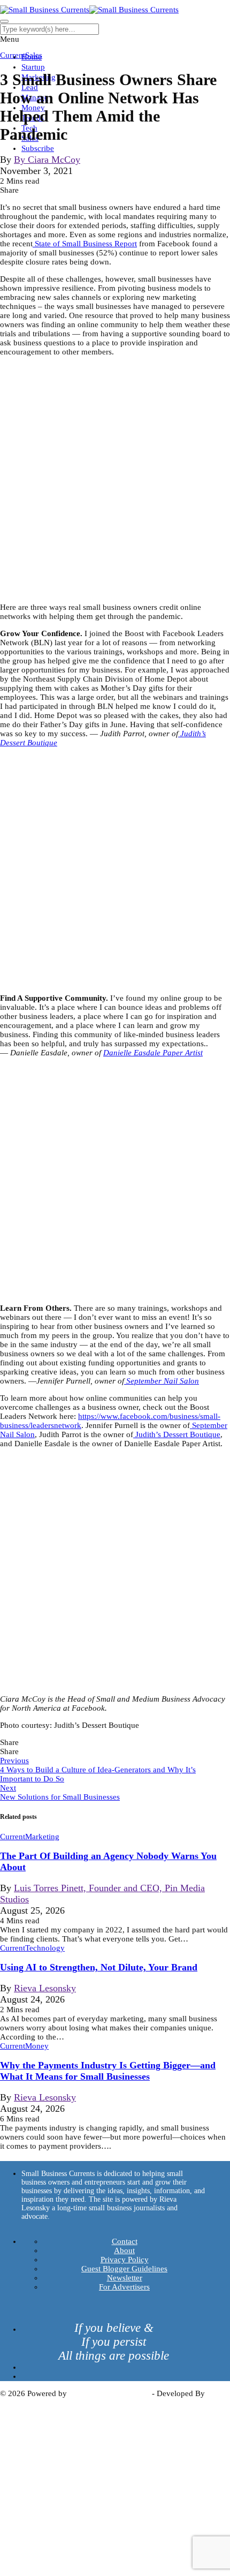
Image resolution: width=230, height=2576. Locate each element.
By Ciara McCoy (47, 160)
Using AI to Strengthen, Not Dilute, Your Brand (99, 1967)
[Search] (4, 21)
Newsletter (125, 2278)
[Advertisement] (115, 480)
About (124, 2250)
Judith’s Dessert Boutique (177, 1434)
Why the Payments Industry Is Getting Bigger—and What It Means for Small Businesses (108, 2071)
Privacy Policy (125, 2260)
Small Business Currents (109, 2393)
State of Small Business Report (85, 244)
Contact (125, 2241)
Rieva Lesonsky (45, 1988)
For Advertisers (124, 2287)
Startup (33, 67)
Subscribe (38, 148)
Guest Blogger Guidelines (124, 2269)
